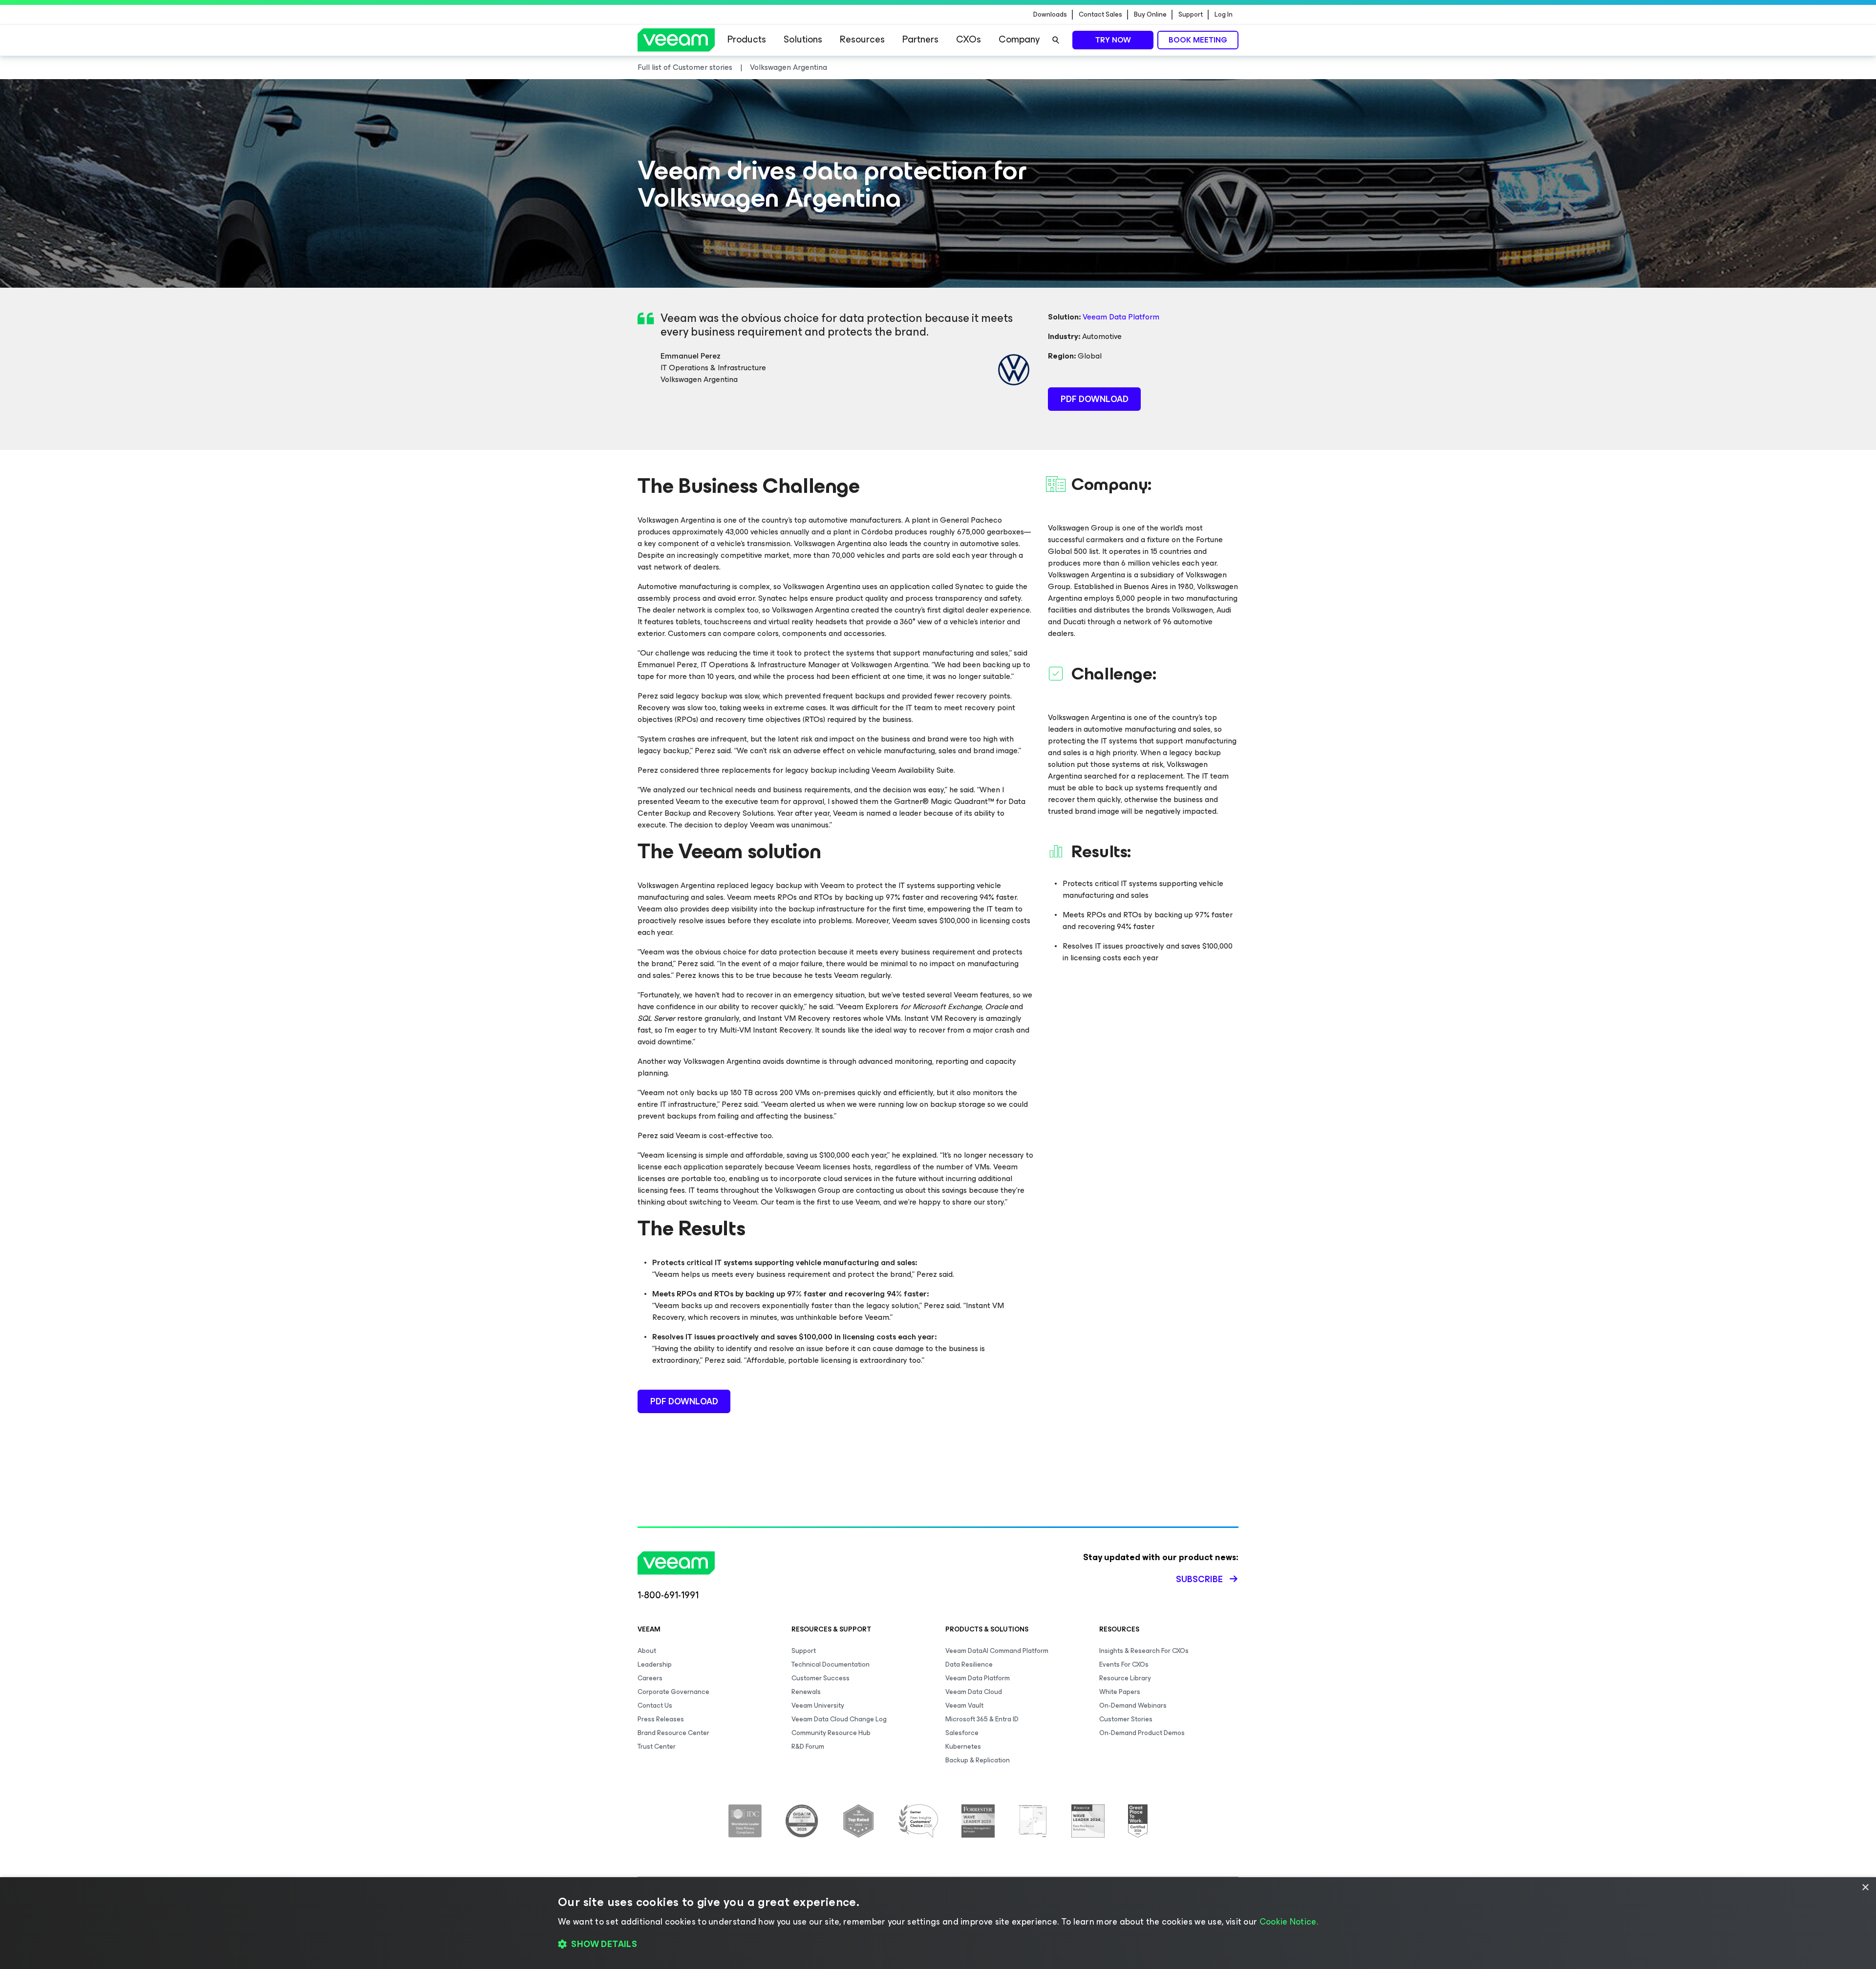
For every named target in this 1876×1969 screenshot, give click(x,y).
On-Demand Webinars (1133, 1705)
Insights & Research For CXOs (1144, 1651)
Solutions (803, 39)
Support (1191, 15)
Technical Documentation (831, 1664)
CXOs (969, 39)
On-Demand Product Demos (1142, 1733)
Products (747, 39)
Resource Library (1125, 1678)
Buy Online (1150, 15)
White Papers (1120, 1692)
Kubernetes (963, 1747)
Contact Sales (1100, 15)
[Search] (1056, 40)
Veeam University (818, 1705)
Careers (650, 1678)
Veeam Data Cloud (974, 1692)
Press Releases (661, 1719)
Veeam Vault (964, 1705)
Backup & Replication (978, 1760)
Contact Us (655, 1705)
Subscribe (1199, 1579)
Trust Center (657, 1747)
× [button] (1865, 1888)
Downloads (1050, 15)
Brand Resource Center (673, 1733)
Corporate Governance (673, 1692)
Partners (920, 39)
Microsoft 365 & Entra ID (982, 1719)
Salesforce (962, 1733)
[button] (938, 1945)
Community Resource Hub (831, 1733)
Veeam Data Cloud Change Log (839, 1719)
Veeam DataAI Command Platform (997, 1651)
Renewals (806, 1692)
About (647, 1651)
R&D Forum (808, 1747)
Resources (862, 39)
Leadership (655, 1664)
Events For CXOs (1124, 1664)
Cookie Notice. (1289, 1922)
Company (1019, 39)
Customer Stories (1126, 1719)
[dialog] (938, 1923)
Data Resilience (969, 1664)
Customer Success (821, 1678)
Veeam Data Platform (1121, 317)
